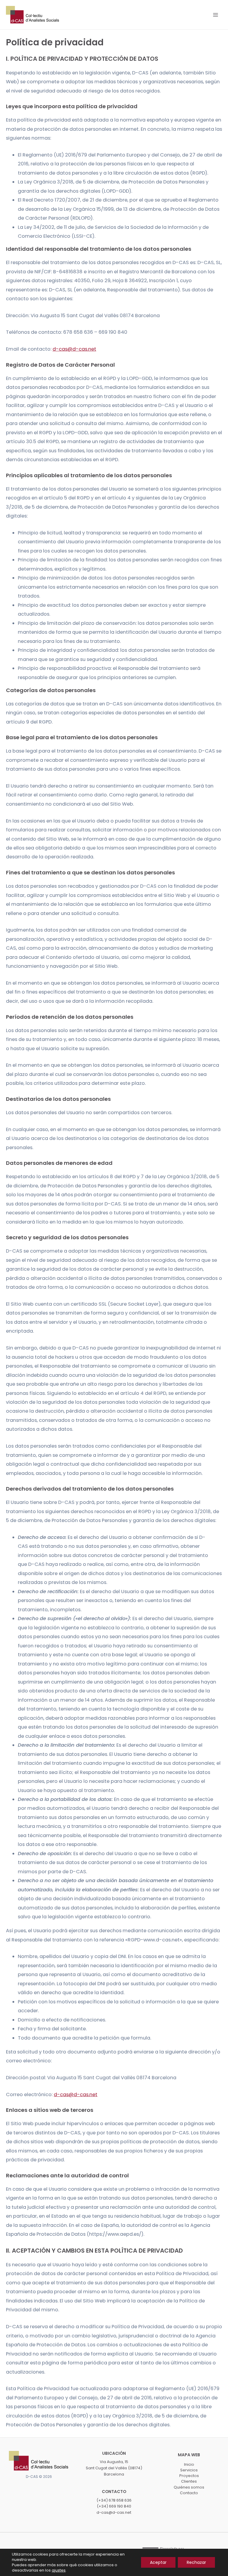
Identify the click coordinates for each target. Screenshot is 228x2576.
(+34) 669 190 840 (114, 2506)
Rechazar (196, 2562)
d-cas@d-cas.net (74, 349)
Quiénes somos (189, 2487)
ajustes (59, 2570)
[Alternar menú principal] (215, 15)
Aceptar (158, 2562)
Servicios (189, 2470)
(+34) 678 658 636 (114, 2500)
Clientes (189, 2481)
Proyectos (189, 2476)
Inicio (189, 2464)
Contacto (189, 2493)
